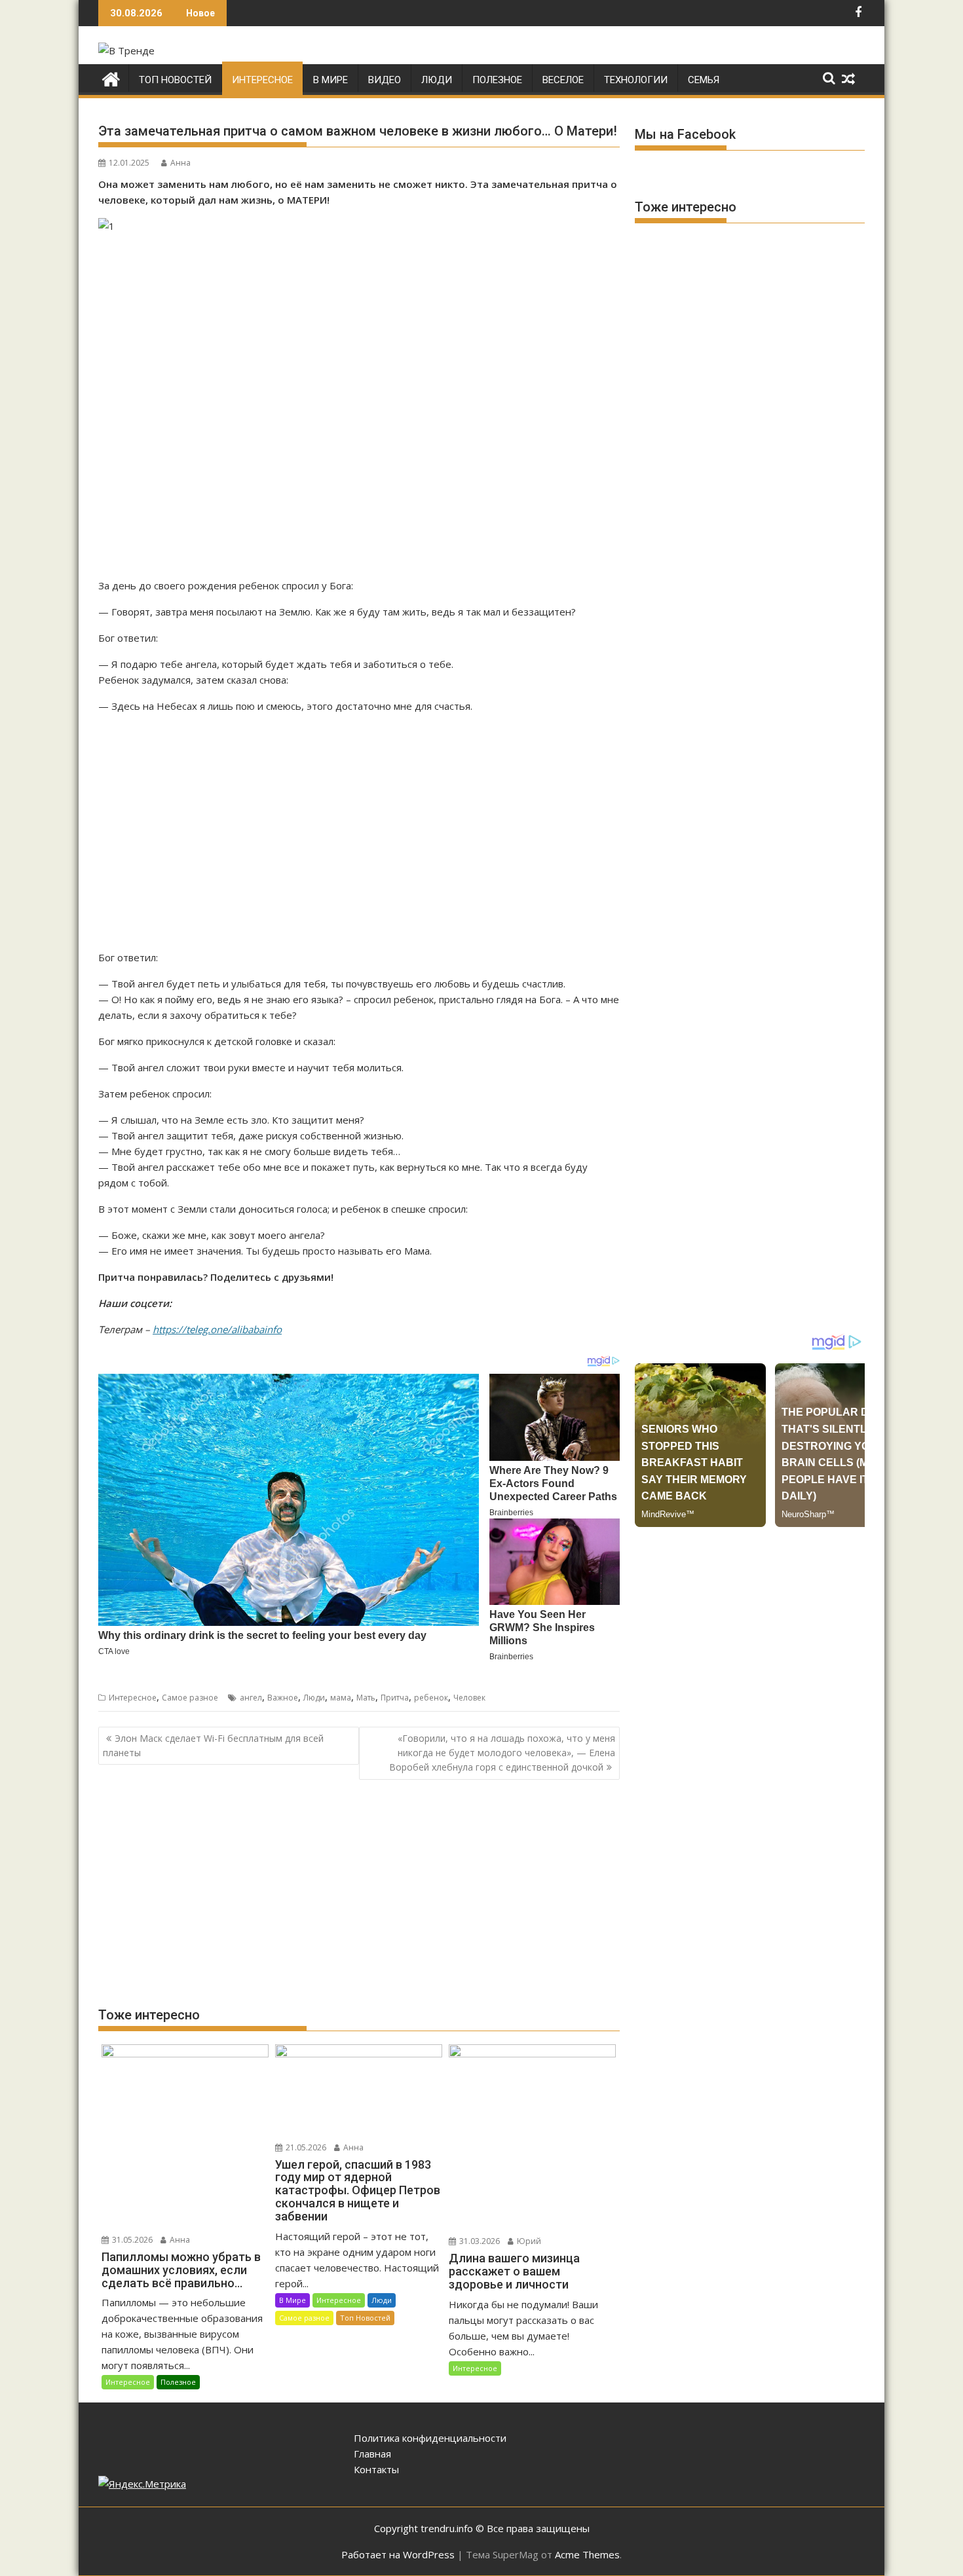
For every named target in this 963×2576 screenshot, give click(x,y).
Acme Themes (587, 2554)
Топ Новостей (175, 80)
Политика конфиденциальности (430, 2438)
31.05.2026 (131, 2240)
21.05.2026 (305, 2147)
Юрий (528, 2241)
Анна (180, 163)
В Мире (330, 80)
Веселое (563, 80)
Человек (469, 1698)
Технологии (636, 80)
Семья (704, 80)
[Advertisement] (359, 406)
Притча (395, 1698)
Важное (283, 1698)
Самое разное (190, 1698)
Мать (366, 1698)
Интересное (262, 80)
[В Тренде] (111, 78)
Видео (385, 80)
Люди (437, 80)
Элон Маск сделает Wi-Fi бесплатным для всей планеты (213, 1745)
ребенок (431, 1698)
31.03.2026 (479, 2241)
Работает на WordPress (398, 2554)
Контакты (376, 2469)
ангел (251, 1698)
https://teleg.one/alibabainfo (217, 1329)
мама (341, 1698)
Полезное (497, 80)
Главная (372, 2454)
